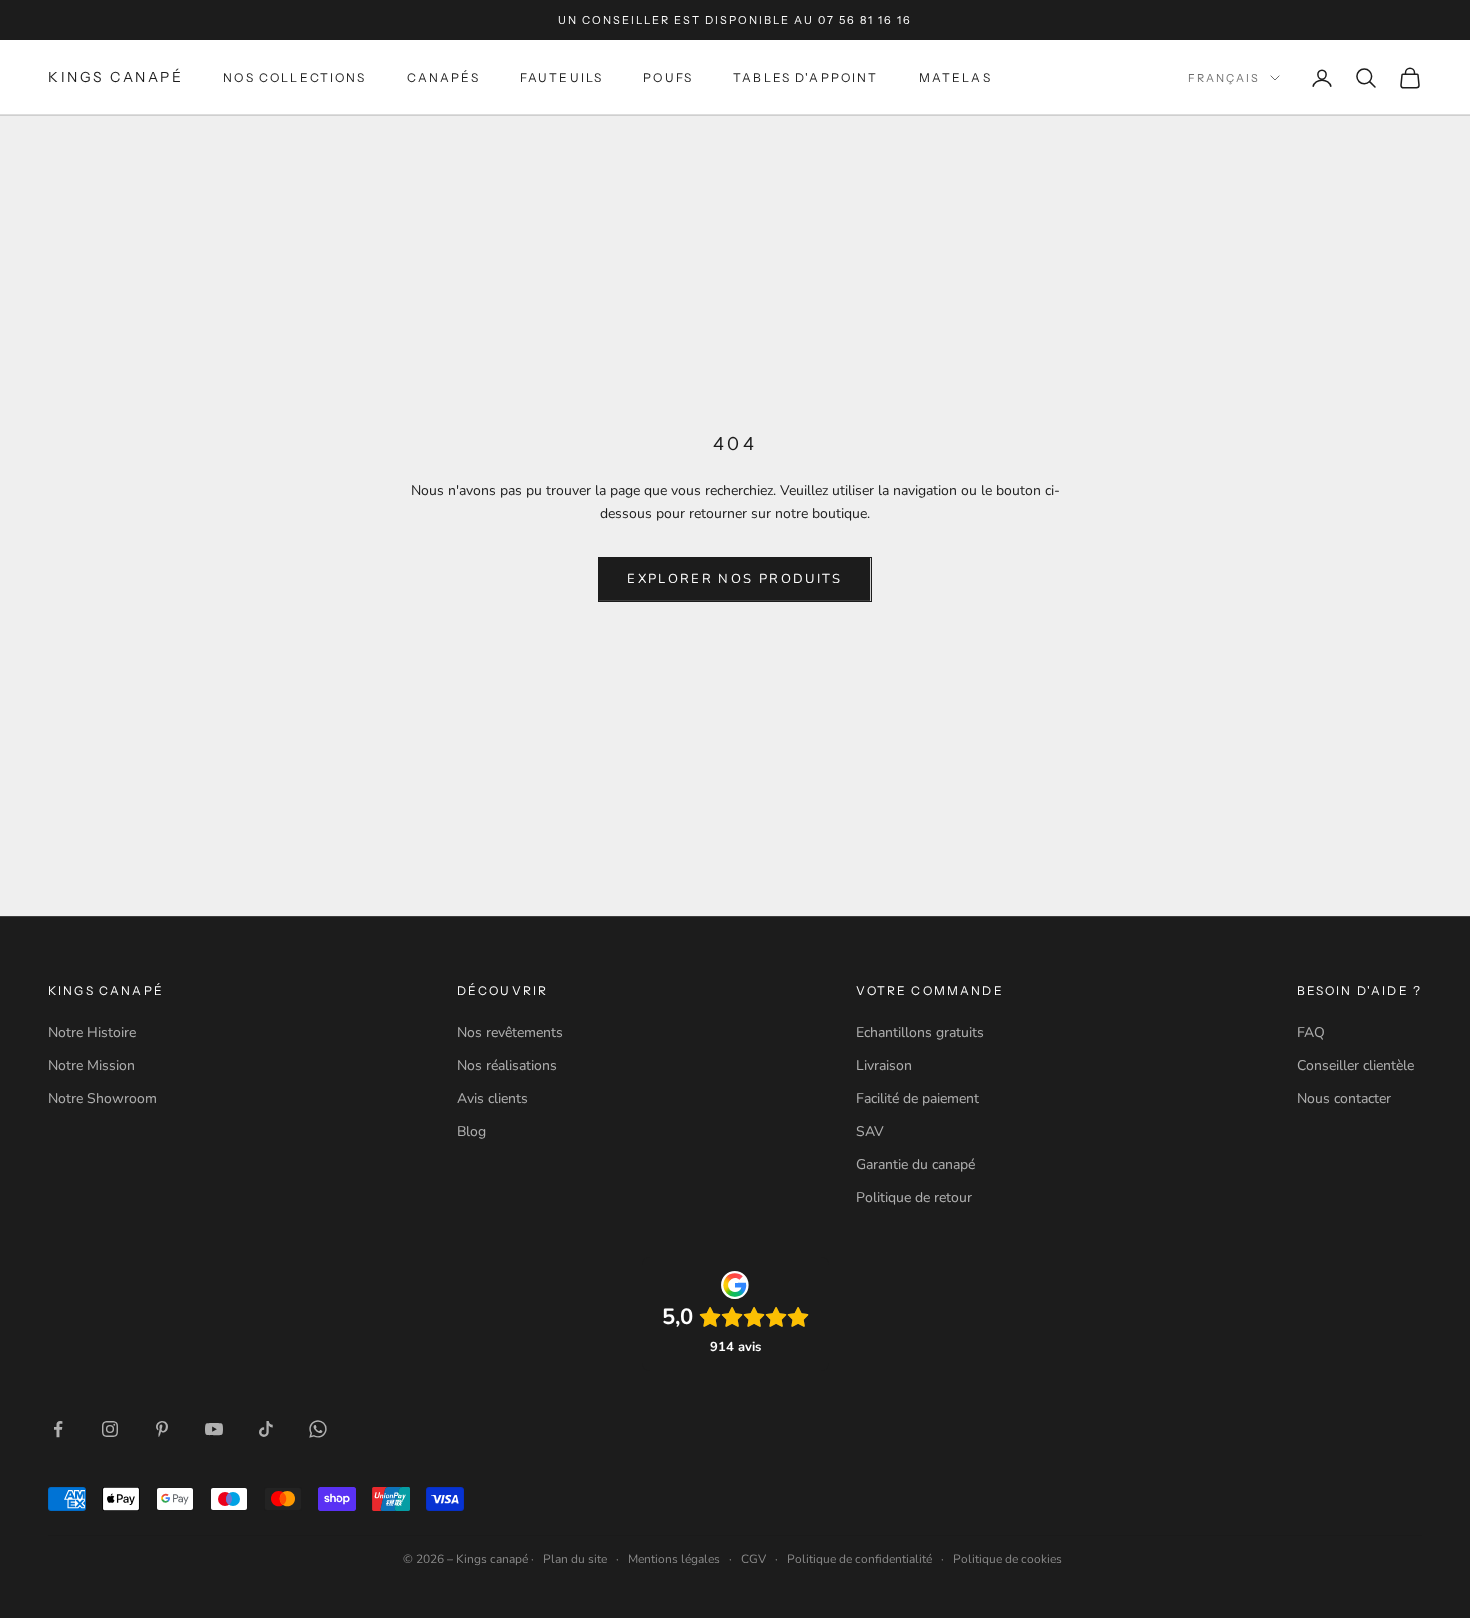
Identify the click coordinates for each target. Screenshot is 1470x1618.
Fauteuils (561, 77)
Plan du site (575, 1559)
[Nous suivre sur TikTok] (266, 1429)
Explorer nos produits (734, 579)
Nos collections (294, 77)
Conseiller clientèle (1355, 1065)
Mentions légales (674, 1559)
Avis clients (492, 1098)
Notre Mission (91, 1065)
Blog (471, 1131)
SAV (870, 1131)
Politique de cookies (1007, 1559)
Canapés (443, 77)
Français (1224, 78)
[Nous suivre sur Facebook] (58, 1429)
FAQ (1311, 1032)
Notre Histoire (92, 1032)
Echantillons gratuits (920, 1032)
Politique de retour (914, 1197)
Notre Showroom (102, 1098)
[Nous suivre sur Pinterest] (162, 1429)
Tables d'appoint (806, 77)
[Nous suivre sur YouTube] (214, 1429)
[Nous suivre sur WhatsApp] (318, 1429)
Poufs (668, 77)
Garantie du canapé (915, 1164)
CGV (753, 1559)
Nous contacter (1344, 1098)
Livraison (884, 1065)
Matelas (955, 77)
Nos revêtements (510, 1032)
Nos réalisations (507, 1065)
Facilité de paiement (917, 1098)
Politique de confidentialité (859, 1559)
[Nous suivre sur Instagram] (110, 1429)
